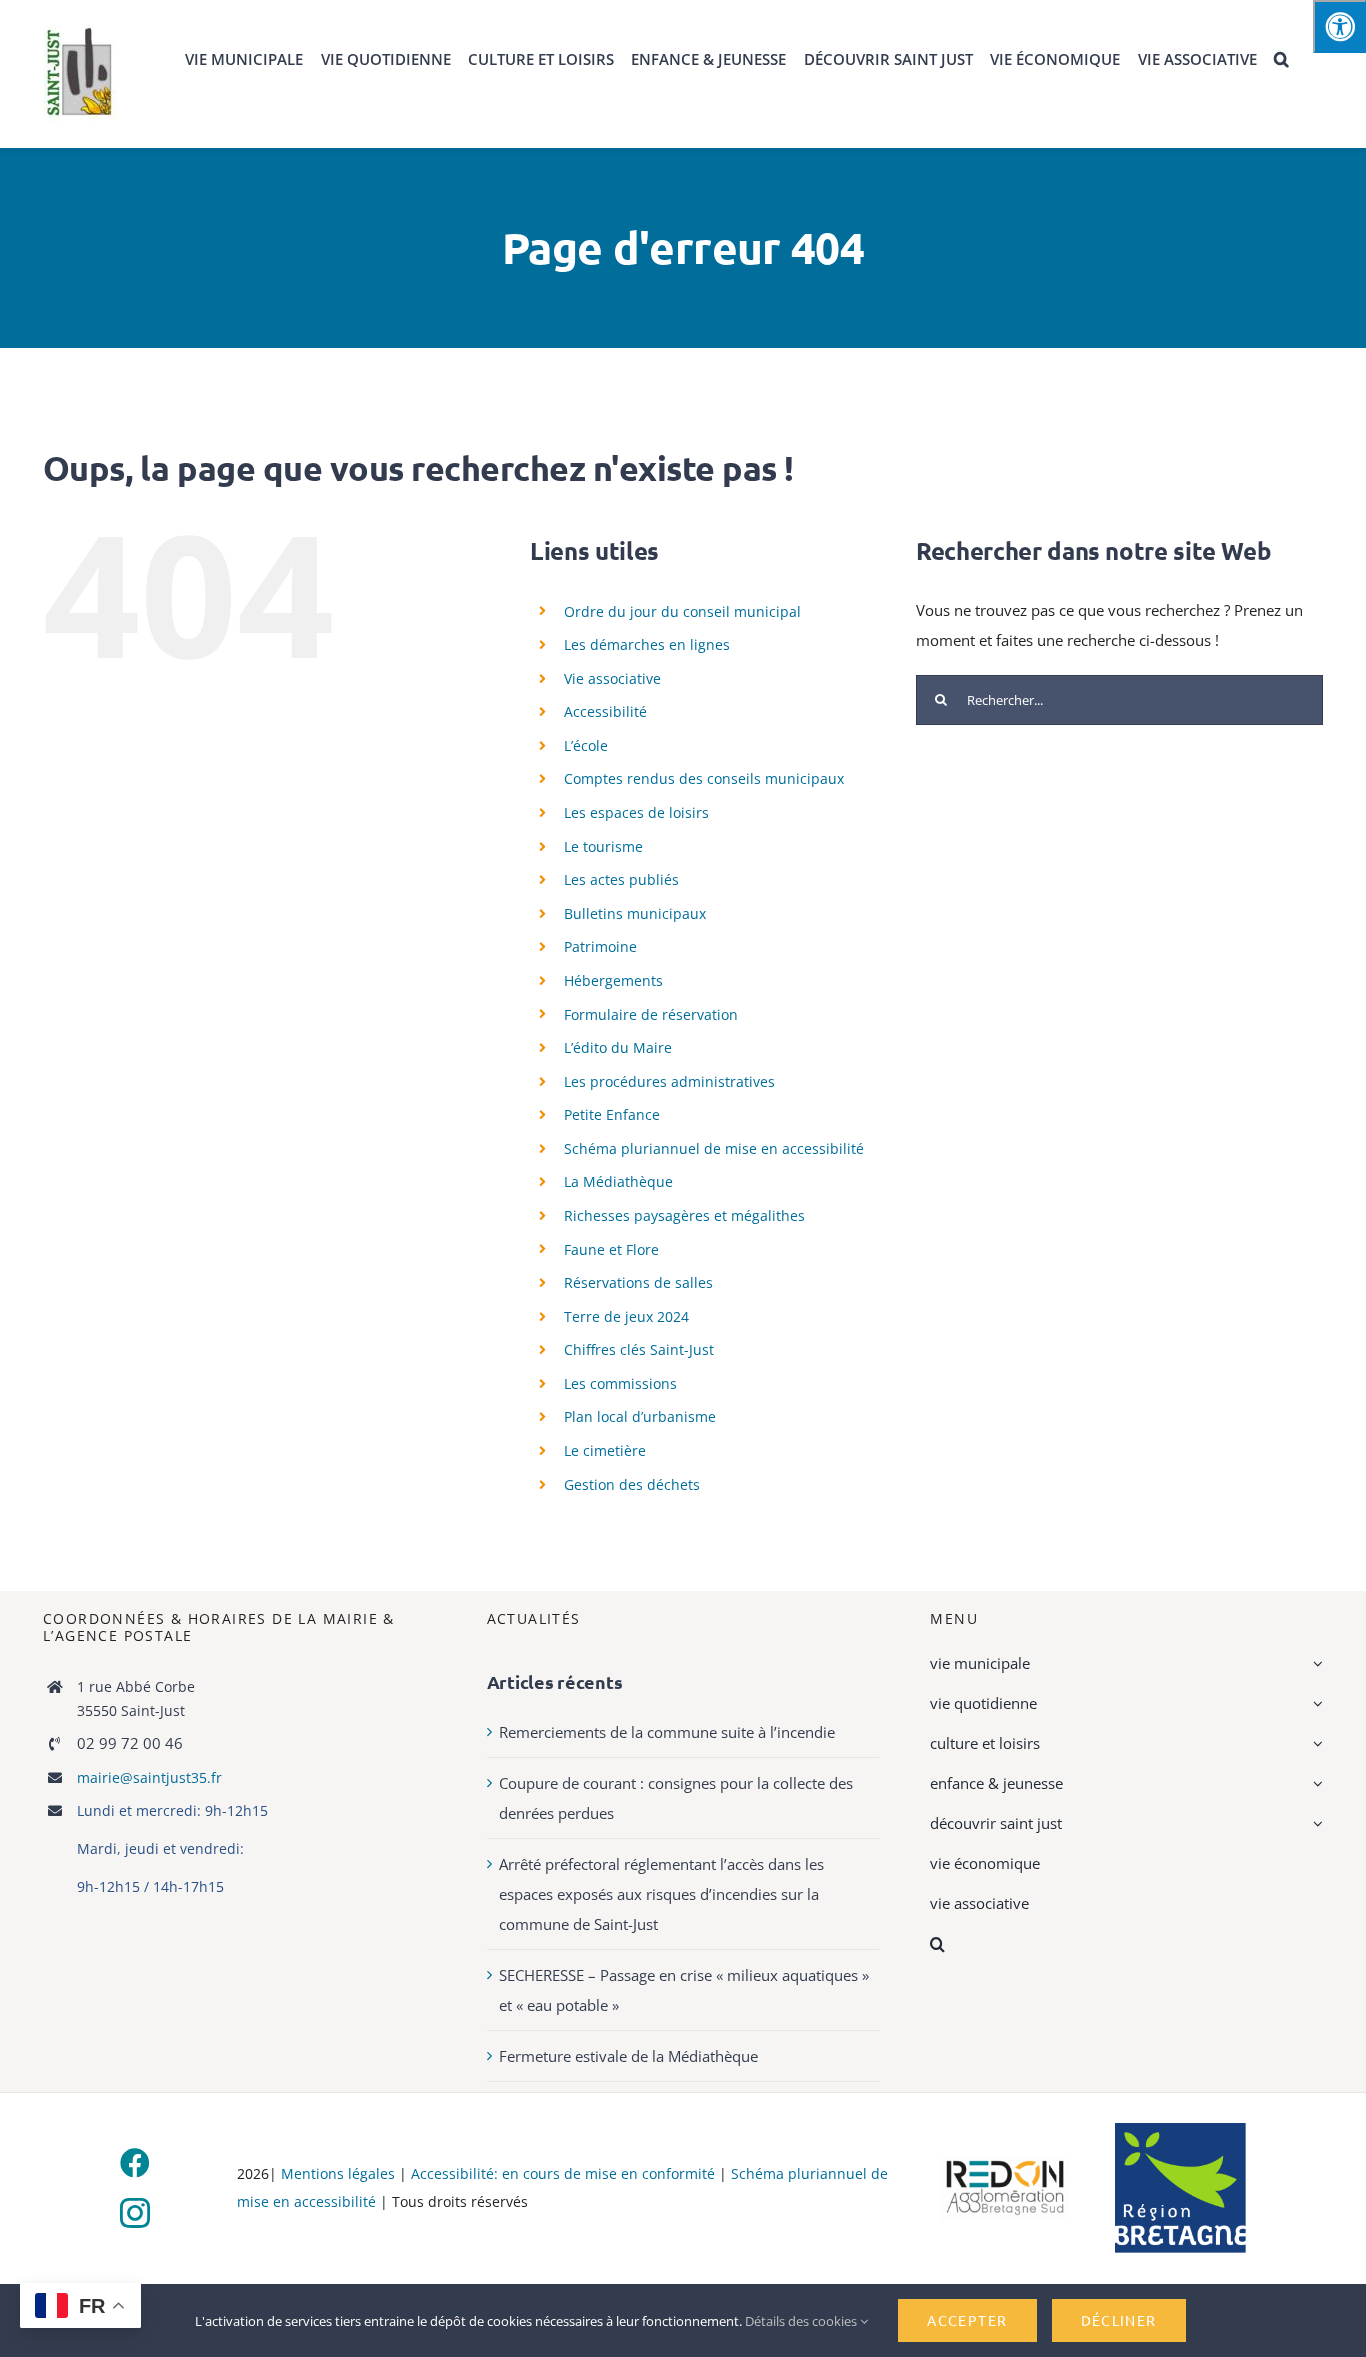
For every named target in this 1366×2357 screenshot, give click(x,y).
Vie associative (612, 678)
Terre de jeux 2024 (626, 1316)
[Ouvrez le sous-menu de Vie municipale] (1315, 1663)
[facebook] (135, 2163)
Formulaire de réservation (651, 1014)
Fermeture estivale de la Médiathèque (628, 2056)
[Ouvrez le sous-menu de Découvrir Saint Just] (1315, 1823)
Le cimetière (605, 1450)
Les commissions (620, 1383)
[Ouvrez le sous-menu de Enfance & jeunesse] (1315, 1783)
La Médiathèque (618, 1181)
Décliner (1119, 2320)
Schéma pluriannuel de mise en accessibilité (714, 1148)
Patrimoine (600, 946)
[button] (1281, 60)
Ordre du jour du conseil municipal (682, 611)
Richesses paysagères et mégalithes (684, 1215)
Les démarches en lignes (647, 644)
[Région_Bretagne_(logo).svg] (1180, 2130)
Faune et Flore (611, 1249)
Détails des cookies (802, 2321)
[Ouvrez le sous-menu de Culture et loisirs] (1315, 1743)
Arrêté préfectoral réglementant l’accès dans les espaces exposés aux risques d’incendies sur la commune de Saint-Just (661, 1894)
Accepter (967, 2320)
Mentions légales (338, 2173)
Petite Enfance (612, 1114)
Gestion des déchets (632, 1484)
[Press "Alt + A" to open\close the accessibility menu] (1339, 26)
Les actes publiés (621, 879)
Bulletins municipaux (635, 913)
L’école (586, 745)
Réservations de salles (638, 1282)
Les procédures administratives (669, 1081)
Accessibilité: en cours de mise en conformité (565, 2173)
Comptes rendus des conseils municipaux (704, 778)
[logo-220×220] (81, 32)
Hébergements (613, 980)
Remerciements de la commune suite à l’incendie (667, 1732)
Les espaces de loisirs (636, 812)
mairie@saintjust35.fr (149, 1777)
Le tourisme (603, 846)
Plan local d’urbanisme (640, 1416)
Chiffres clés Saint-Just (639, 1349)
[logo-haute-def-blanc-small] (1005, 2162)
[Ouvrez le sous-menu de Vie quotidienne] (1315, 1703)
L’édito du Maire (618, 1047)
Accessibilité (605, 711)
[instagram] (135, 2213)
